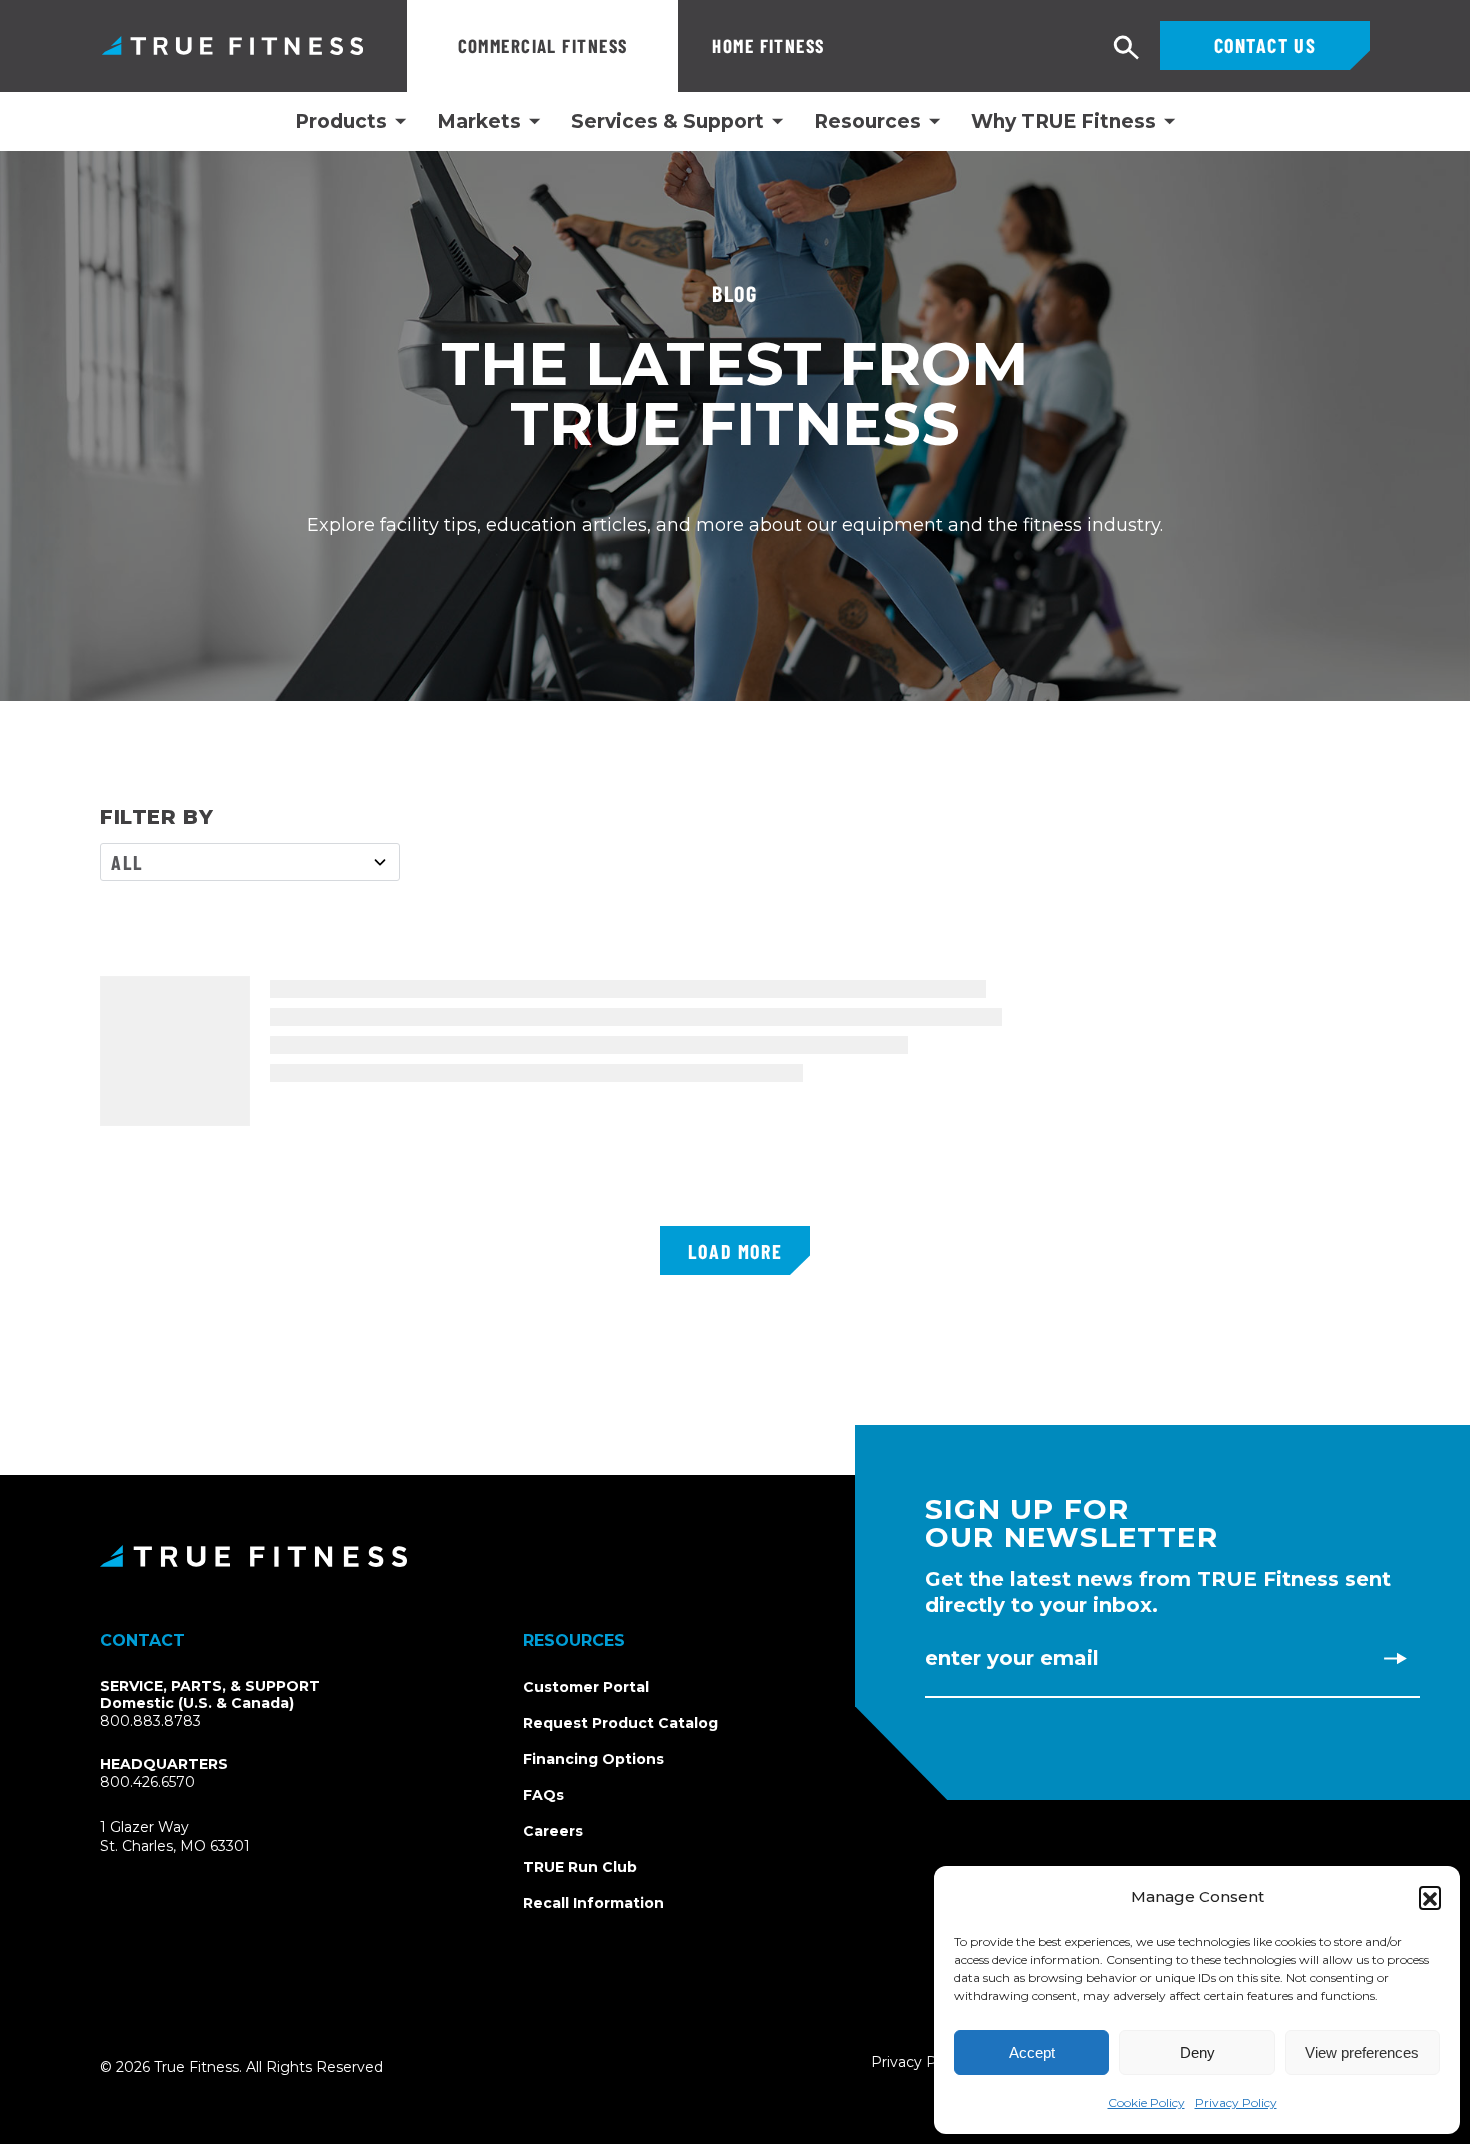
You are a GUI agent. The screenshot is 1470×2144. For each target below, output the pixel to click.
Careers (553, 1831)
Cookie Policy (1146, 2102)
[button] (1430, 1897)
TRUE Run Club (580, 1867)
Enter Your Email (1012, 1658)
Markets (479, 122)
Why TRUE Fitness (1063, 122)
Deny (1197, 2052)
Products (341, 122)
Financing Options (593, 1759)
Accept (1032, 2052)
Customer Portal (586, 1687)
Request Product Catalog (620, 1723)
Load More (735, 1251)
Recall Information (593, 1903)
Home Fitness (768, 45)
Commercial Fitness (543, 45)
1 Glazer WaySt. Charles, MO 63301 (198, 1837)
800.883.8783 (150, 1721)
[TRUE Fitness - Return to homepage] (735, 1556)
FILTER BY (156, 817)
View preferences (1362, 2052)
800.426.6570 (147, 1782)
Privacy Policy (1236, 2102)
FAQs (543, 1795)
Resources (867, 122)
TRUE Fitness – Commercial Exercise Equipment (232, 45)
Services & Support (667, 122)
